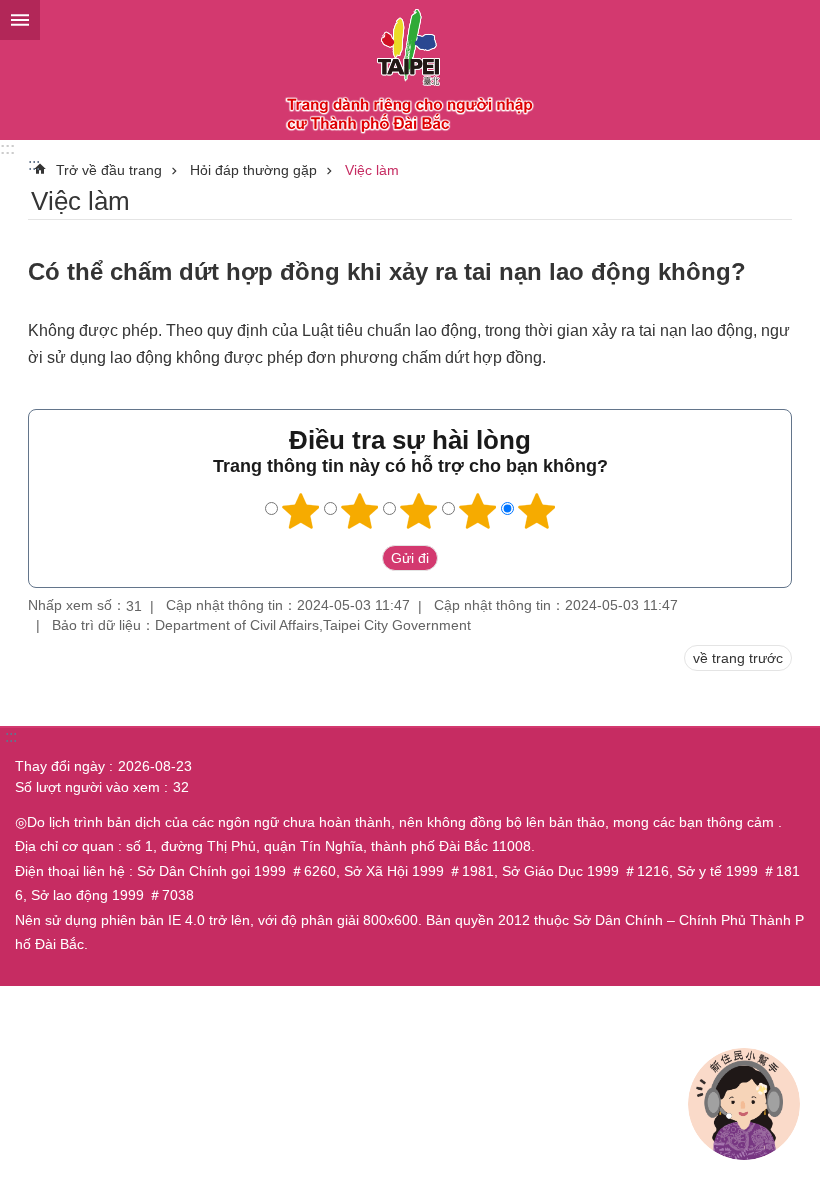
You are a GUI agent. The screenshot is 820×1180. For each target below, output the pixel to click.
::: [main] (34, 164)
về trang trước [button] (738, 658)
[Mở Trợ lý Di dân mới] (744, 1104)
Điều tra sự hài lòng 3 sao (419, 511)
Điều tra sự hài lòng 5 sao (537, 511)
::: (7, 148)
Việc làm (372, 170)
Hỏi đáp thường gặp (253, 170)
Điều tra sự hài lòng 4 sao (478, 511)
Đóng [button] (20, 20)
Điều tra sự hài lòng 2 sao (360, 511)
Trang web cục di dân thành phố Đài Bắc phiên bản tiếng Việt (410, 70)
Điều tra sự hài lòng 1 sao (301, 511)
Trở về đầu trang (109, 170)
